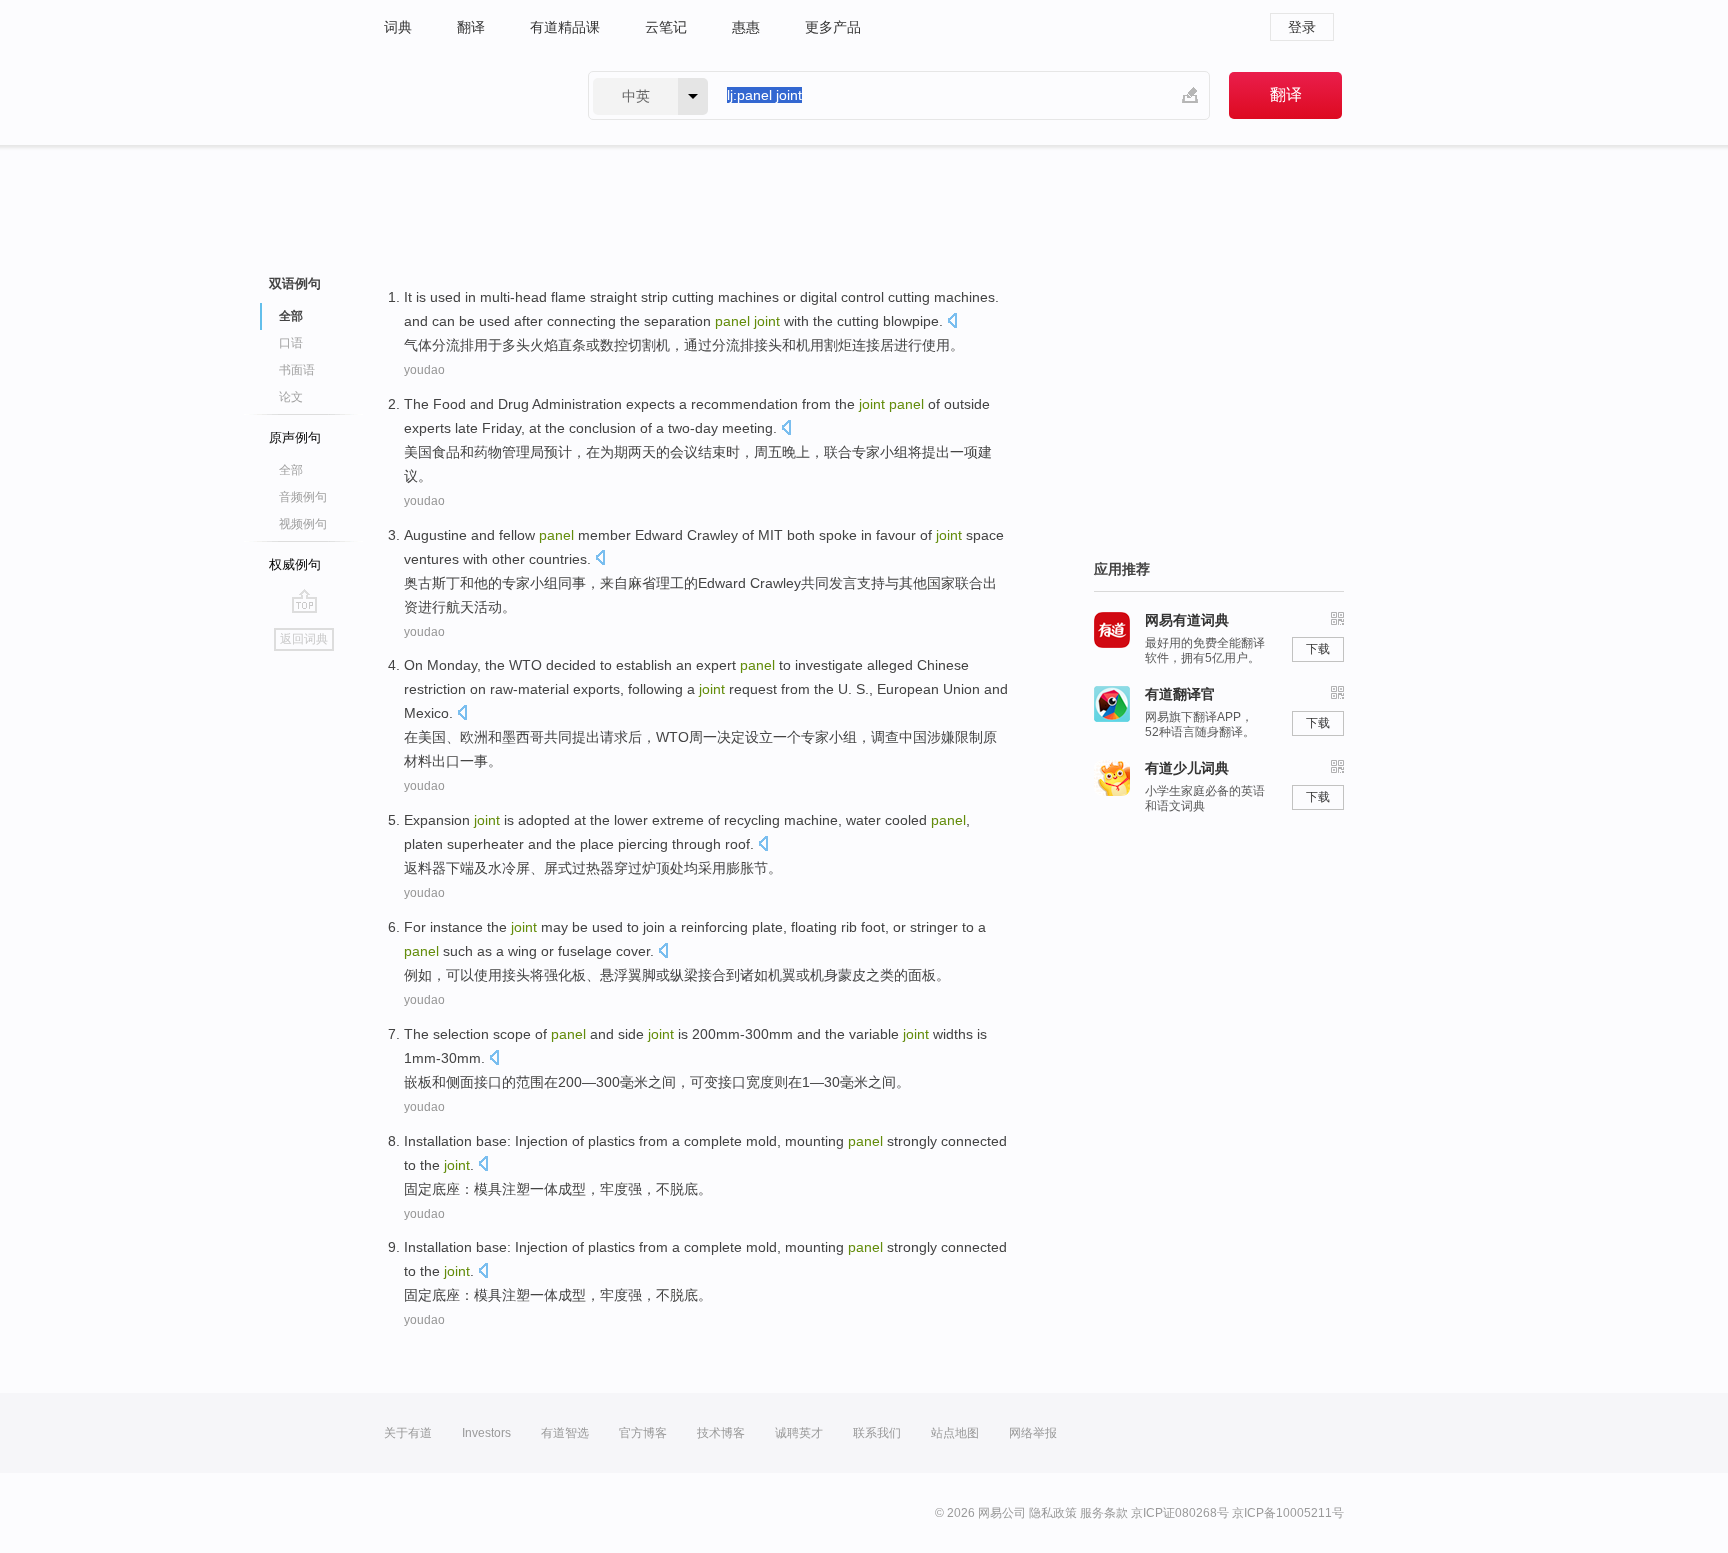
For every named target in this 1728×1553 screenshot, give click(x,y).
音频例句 (303, 497)
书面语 (297, 370)
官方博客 (643, 1433)
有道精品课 (565, 27)
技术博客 (721, 1433)
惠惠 (746, 27)
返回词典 (304, 639)
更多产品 (833, 27)
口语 (291, 343)
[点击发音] (952, 322)
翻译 (471, 27)
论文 (291, 397)
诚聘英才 (799, 1433)
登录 (1302, 27)
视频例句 (303, 524)
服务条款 (1104, 1513)
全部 (291, 470)
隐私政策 (1053, 1513)
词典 (398, 27)
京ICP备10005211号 (1288, 1513)
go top (304, 601)
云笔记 (666, 27)
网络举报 (1033, 1433)
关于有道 (408, 1433)
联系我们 (877, 1433)
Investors (486, 1433)
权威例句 (295, 564)
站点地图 (955, 1433)
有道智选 (565, 1433)
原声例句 (295, 437)
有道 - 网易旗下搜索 (466, 95)
